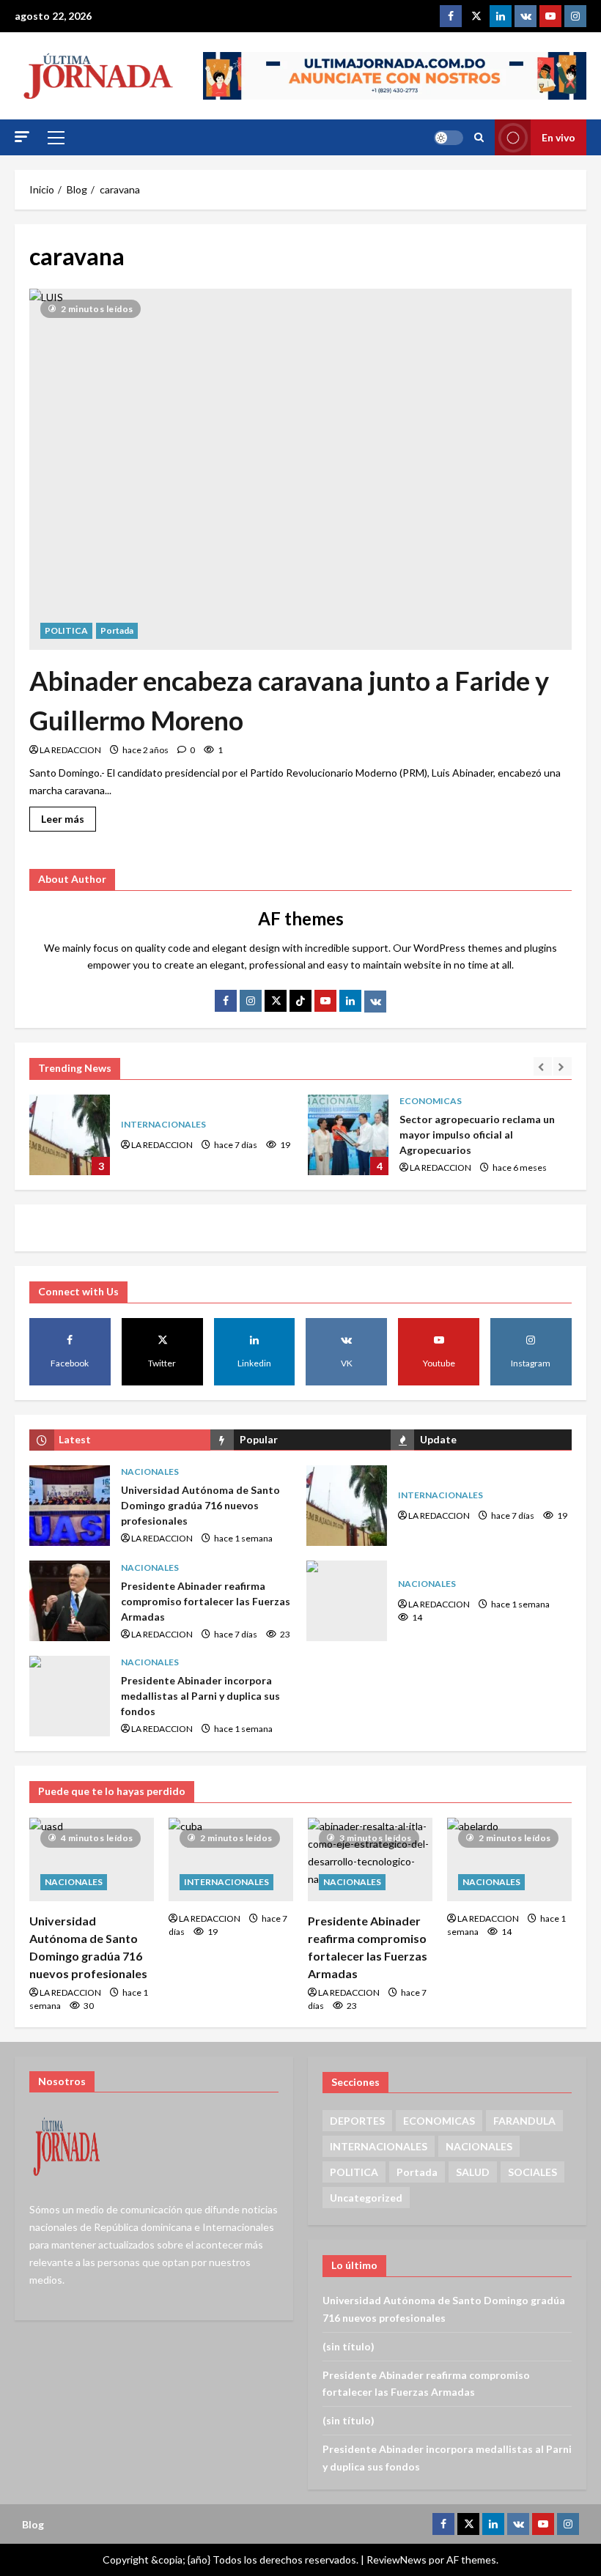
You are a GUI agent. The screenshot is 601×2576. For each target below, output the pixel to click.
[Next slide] (563, 1066)
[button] (22, 137)
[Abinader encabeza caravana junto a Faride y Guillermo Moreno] (300, 469)
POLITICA (66, 630)
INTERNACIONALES (163, 1124)
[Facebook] (451, 16)
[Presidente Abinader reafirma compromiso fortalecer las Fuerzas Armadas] (370, 1859)
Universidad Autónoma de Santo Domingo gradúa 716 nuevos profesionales (70, 1506)
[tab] (120, 1440)
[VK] (526, 16)
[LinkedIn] (350, 1001)
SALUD (473, 2172)
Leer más (69, 816)
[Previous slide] (543, 1066)
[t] (276, 1001)
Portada (117, 630)
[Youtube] (550, 16)
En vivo (558, 137)
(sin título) (349, 2346)
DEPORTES (357, 2121)
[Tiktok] (300, 1001)
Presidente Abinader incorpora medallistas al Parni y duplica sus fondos (70, 1696)
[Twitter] (476, 16)
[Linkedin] (501, 16)
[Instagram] (575, 16)
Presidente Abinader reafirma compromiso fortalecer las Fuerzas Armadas (70, 1601)
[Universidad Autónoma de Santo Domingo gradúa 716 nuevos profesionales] (92, 1859)
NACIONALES (150, 1472)
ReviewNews (397, 2560)
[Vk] (375, 1002)
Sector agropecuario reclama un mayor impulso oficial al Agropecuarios (348, 1135)
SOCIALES (532, 2172)
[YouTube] (325, 1001)
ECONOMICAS (431, 1101)
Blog (33, 2524)
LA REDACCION (70, 750)
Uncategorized (366, 2198)
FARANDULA (524, 2121)
